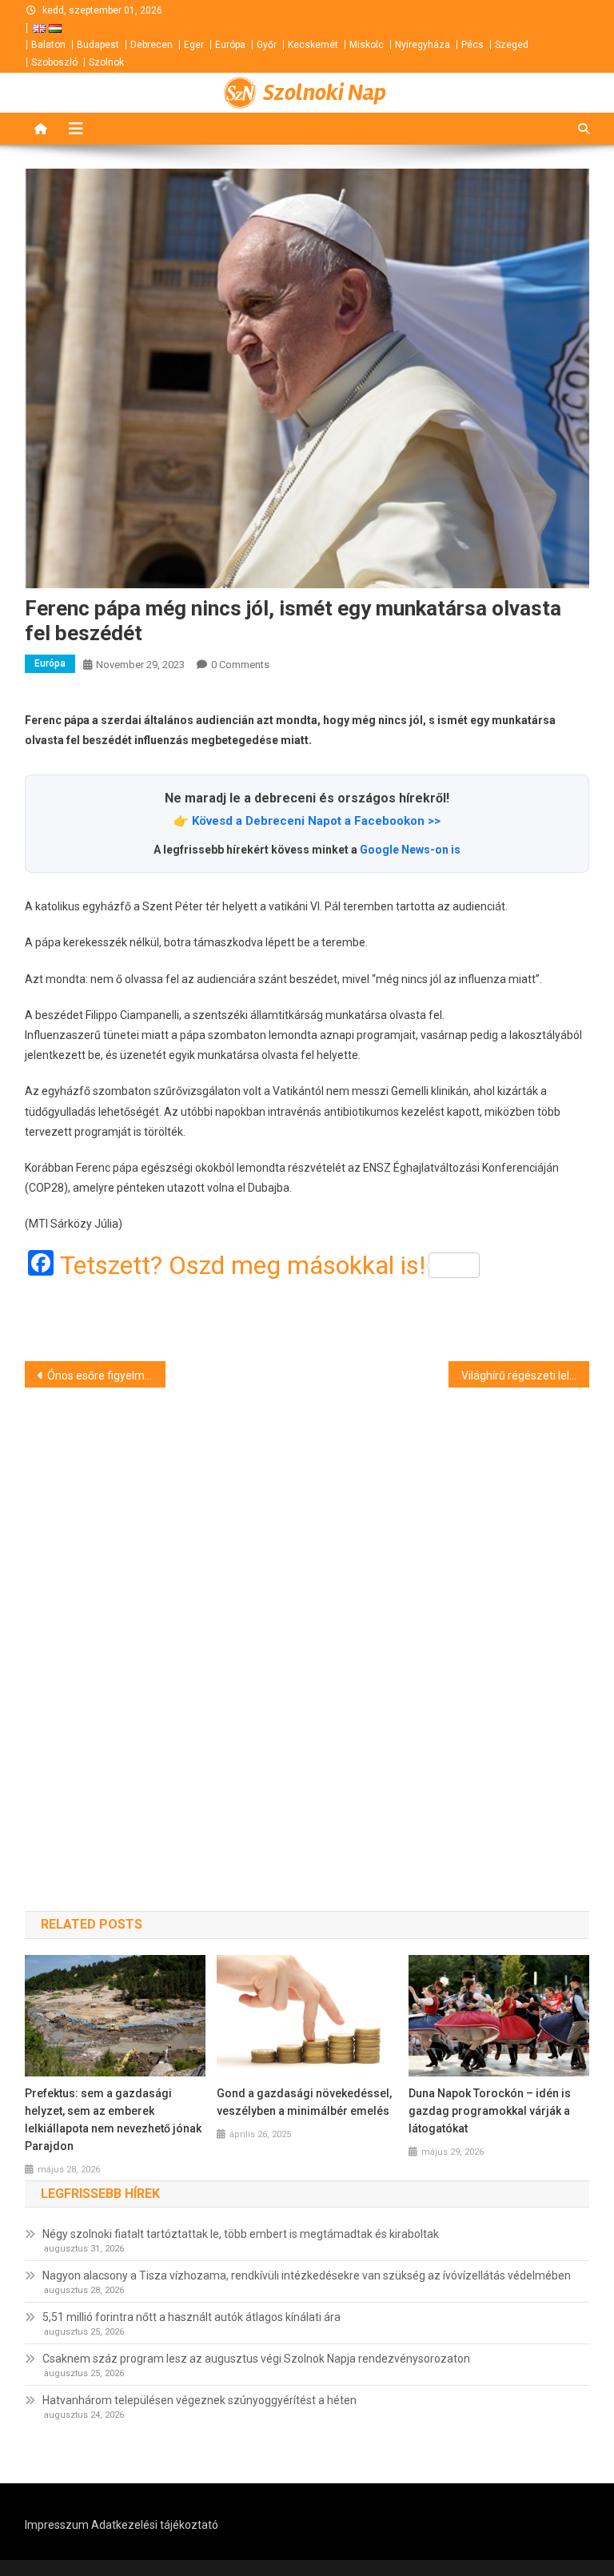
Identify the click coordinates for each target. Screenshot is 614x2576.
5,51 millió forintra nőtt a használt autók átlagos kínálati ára (191, 2317)
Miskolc (367, 45)
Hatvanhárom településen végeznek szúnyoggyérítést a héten (199, 2400)
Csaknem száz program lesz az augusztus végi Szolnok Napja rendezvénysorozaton (256, 2359)
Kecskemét (313, 45)
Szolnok (106, 62)
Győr (267, 45)
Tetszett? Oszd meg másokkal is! (243, 1265)
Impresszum (57, 2525)
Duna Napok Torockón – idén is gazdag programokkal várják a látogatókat (490, 2111)
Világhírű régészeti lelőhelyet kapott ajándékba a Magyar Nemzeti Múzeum (526, 1376)
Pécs (472, 45)
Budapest (98, 45)
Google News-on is (410, 850)
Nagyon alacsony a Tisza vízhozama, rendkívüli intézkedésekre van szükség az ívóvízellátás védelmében (307, 2275)
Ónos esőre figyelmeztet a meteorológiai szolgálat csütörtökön (107, 1376)
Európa (230, 45)
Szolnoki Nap (325, 93)
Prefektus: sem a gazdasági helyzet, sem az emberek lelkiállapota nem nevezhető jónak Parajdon (113, 2120)
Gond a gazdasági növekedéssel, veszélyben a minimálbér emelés (304, 2102)
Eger (194, 45)
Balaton (48, 45)
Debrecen (152, 45)
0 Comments (240, 665)
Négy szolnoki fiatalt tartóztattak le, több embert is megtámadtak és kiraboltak (241, 2234)
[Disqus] (307, 1621)
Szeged (512, 45)
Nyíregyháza (423, 45)
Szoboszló (54, 62)
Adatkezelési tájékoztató (155, 2525)
